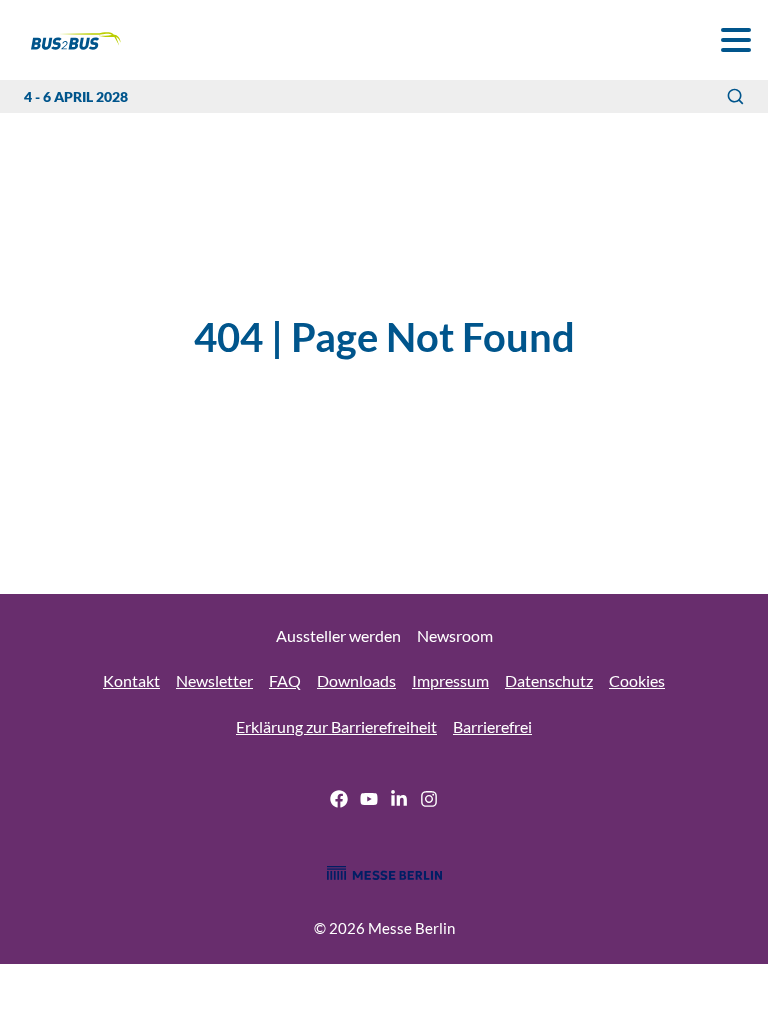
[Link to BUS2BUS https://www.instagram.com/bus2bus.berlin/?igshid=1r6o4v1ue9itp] (429, 802)
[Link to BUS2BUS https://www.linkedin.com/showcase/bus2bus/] (399, 802)
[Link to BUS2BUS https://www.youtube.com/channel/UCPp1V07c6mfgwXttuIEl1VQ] (369, 802)
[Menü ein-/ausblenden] (735, 39)
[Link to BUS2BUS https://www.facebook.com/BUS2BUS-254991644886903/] (339, 802)
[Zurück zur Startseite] (64, 40)
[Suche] (735, 96)
